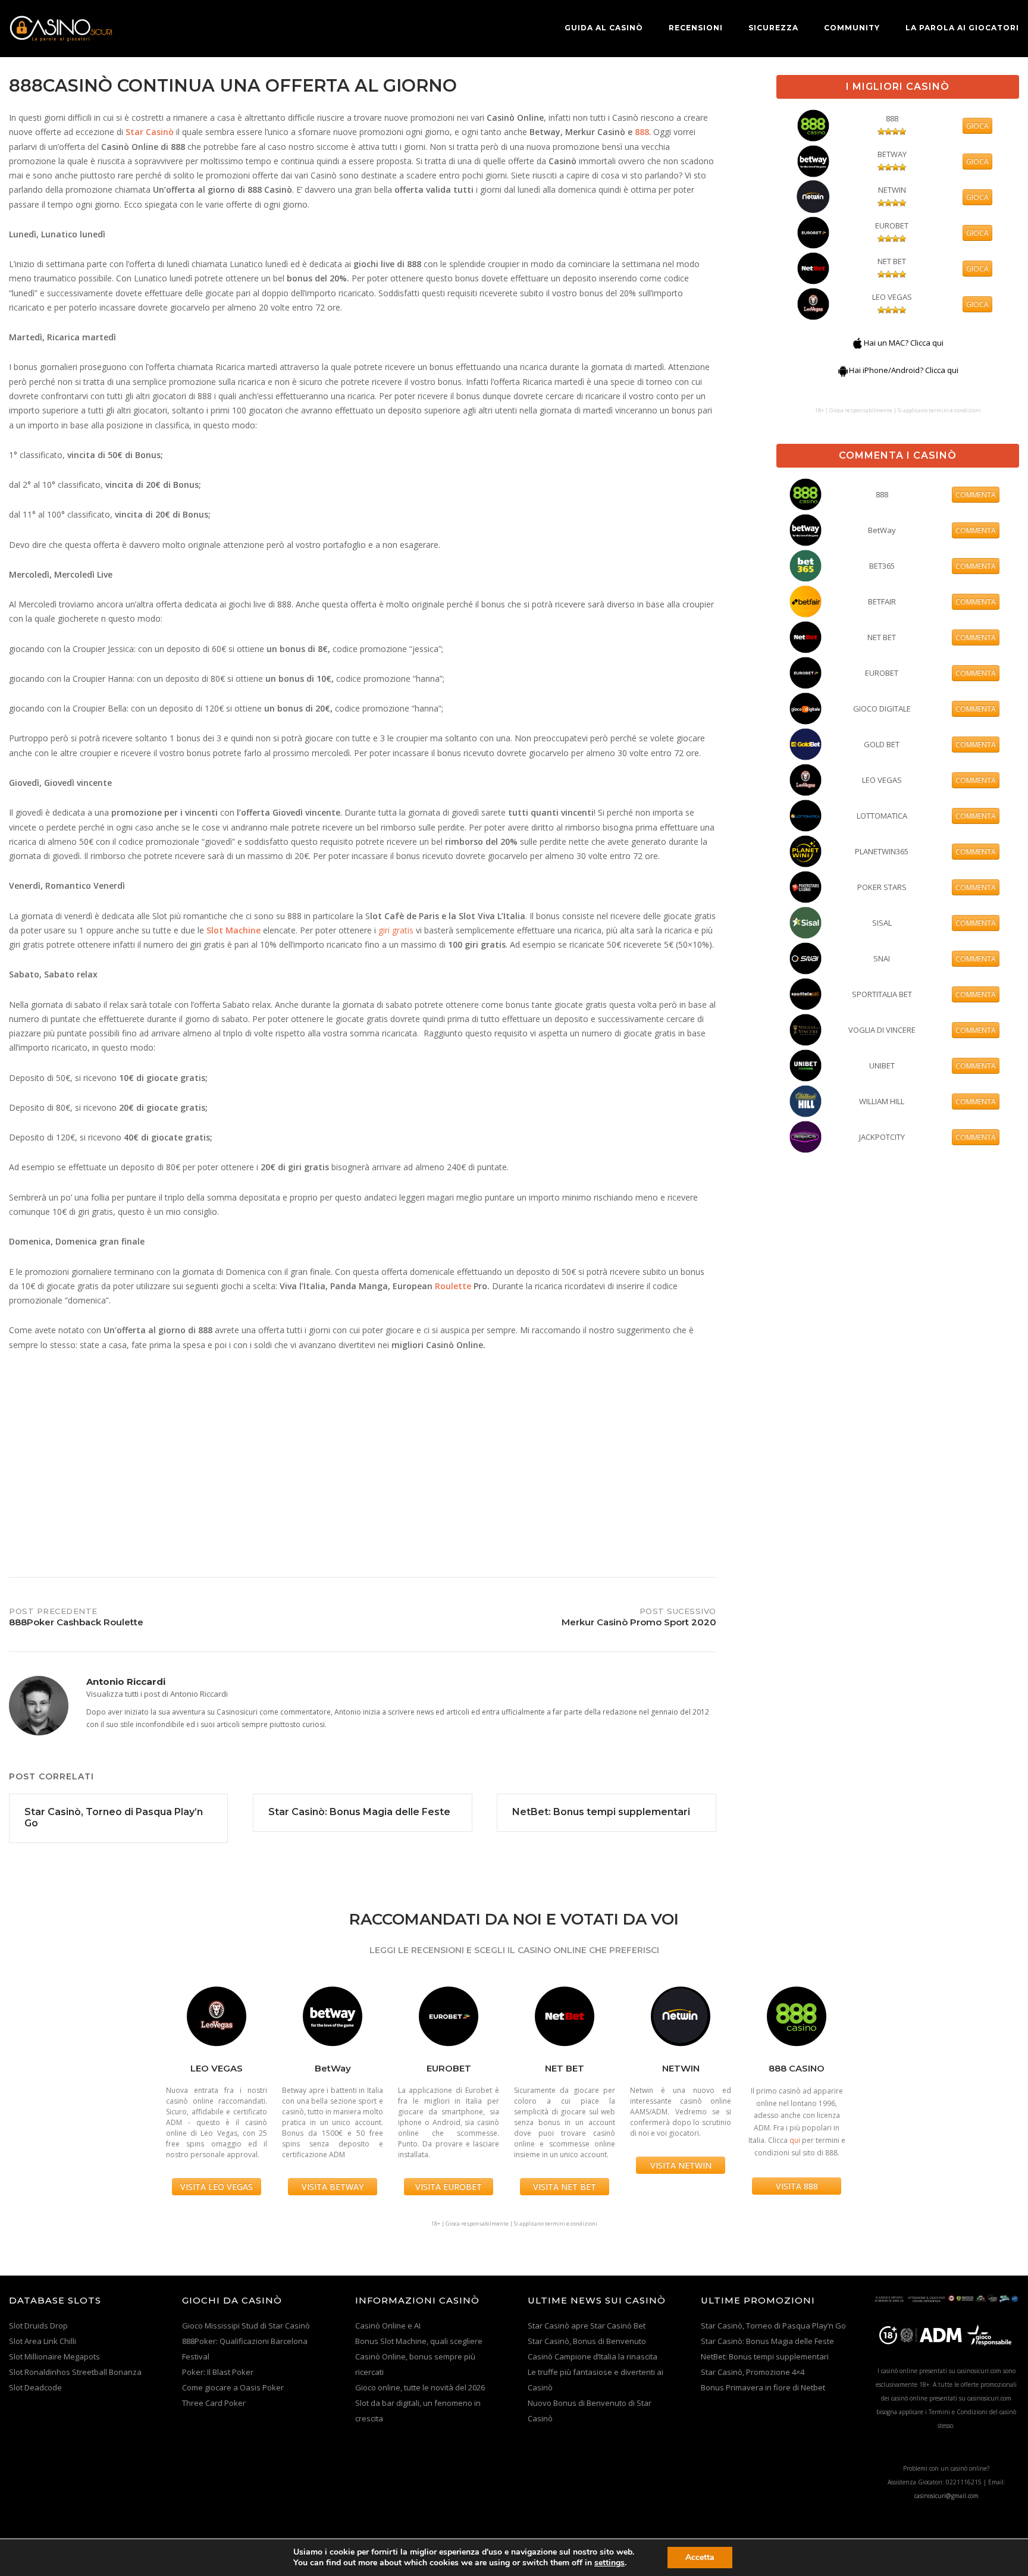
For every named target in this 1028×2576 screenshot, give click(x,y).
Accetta (700, 2557)
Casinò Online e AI (388, 2326)
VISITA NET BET (565, 2187)
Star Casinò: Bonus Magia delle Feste (767, 2341)
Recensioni (696, 28)
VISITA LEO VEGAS (217, 2187)
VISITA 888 (797, 2186)
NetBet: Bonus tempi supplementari (765, 2356)
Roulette (453, 1286)
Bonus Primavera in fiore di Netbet (763, 2387)
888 (642, 132)
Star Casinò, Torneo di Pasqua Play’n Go (773, 2326)
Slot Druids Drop (38, 2326)
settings (609, 2563)
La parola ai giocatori (962, 28)
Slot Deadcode (35, 2387)
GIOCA (977, 126)
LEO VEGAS (892, 297)
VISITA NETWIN (681, 2165)
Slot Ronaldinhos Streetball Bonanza (75, 2372)
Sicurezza (773, 28)
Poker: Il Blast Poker (218, 2372)
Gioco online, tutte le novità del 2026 (420, 2387)
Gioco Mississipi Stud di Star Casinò (246, 2326)
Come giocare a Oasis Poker (233, 2387)
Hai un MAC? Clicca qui (904, 343)
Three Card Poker (214, 2403)
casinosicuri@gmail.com (946, 2496)
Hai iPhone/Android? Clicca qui (904, 370)
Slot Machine (234, 930)
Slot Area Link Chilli (43, 2341)
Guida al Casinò (604, 28)
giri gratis (396, 930)
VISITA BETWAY (333, 2187)
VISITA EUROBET (449, 2187)
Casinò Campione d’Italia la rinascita (593, 2356)
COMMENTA (976, 495)
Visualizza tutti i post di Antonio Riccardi (157, 1694)
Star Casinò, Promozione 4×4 (753, 2372)
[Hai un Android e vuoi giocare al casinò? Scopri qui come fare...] (843, 370)
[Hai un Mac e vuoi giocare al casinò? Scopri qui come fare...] (858, 343)
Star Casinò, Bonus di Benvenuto (587, 2341)
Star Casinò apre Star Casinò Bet (587, 2326)
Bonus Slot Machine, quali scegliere (419, 2341)
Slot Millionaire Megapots (54, 2356)
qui (795, 2140)
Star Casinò (150, 132)
